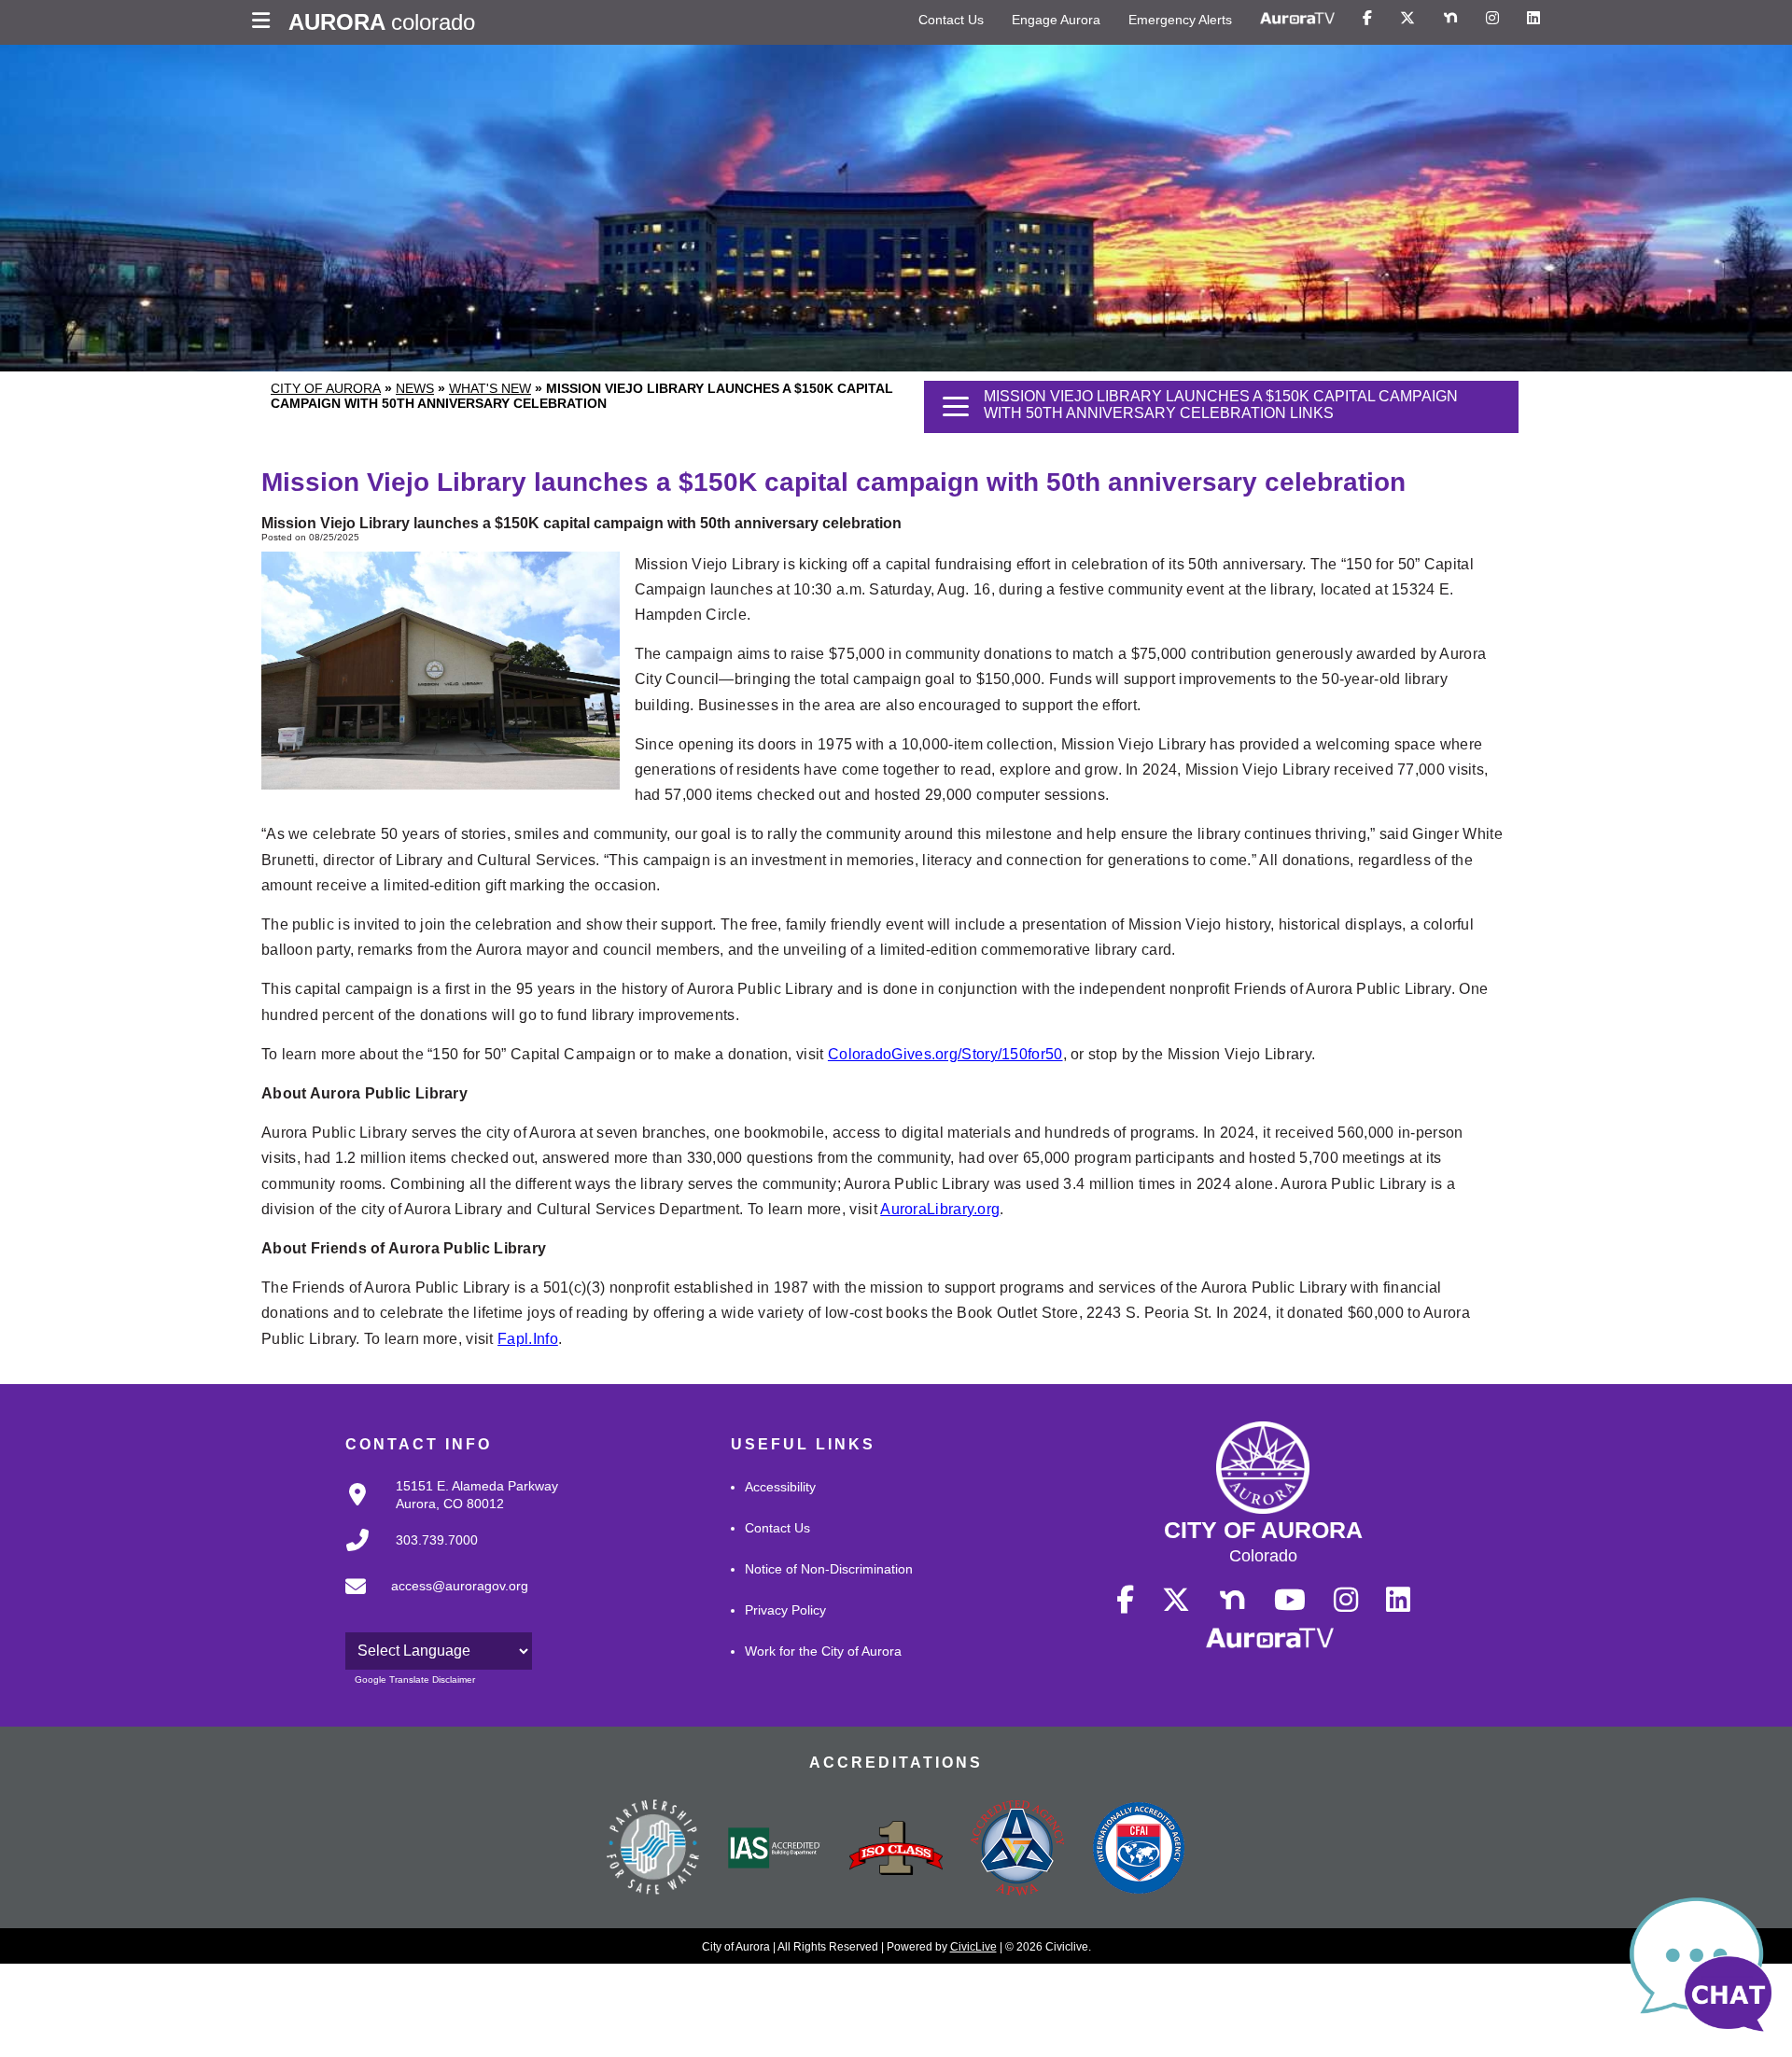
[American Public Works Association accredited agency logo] (1017, 1850)
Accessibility (780, 1487)
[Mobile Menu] (266, 22)
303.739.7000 (437, 1540)
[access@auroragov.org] (431, 1602)
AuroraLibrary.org (940, 1209)
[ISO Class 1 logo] (896, 1850)
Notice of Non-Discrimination (829, 1569)
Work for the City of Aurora (823, 1651)
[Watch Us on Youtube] (1290, 1601)
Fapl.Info (528, 1339)
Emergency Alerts (1180, 20)
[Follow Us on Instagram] (1492, 19)
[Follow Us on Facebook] (1367, 19)
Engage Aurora (1056, 20)
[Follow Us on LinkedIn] (1533, 19)
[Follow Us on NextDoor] (1450, 19)
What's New (490, 388)
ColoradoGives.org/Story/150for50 (945, 1054)
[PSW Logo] (653, 1850)
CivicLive (973, 1947)
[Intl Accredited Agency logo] (1139, 1850)
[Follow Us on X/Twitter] (1407, 19)
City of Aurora (326, 388)
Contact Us (951, 20)
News (415, 388)
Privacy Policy (785, 1610)
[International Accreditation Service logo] (775, 1850)
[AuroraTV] (1297, 19)
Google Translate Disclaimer (415, 1679)
